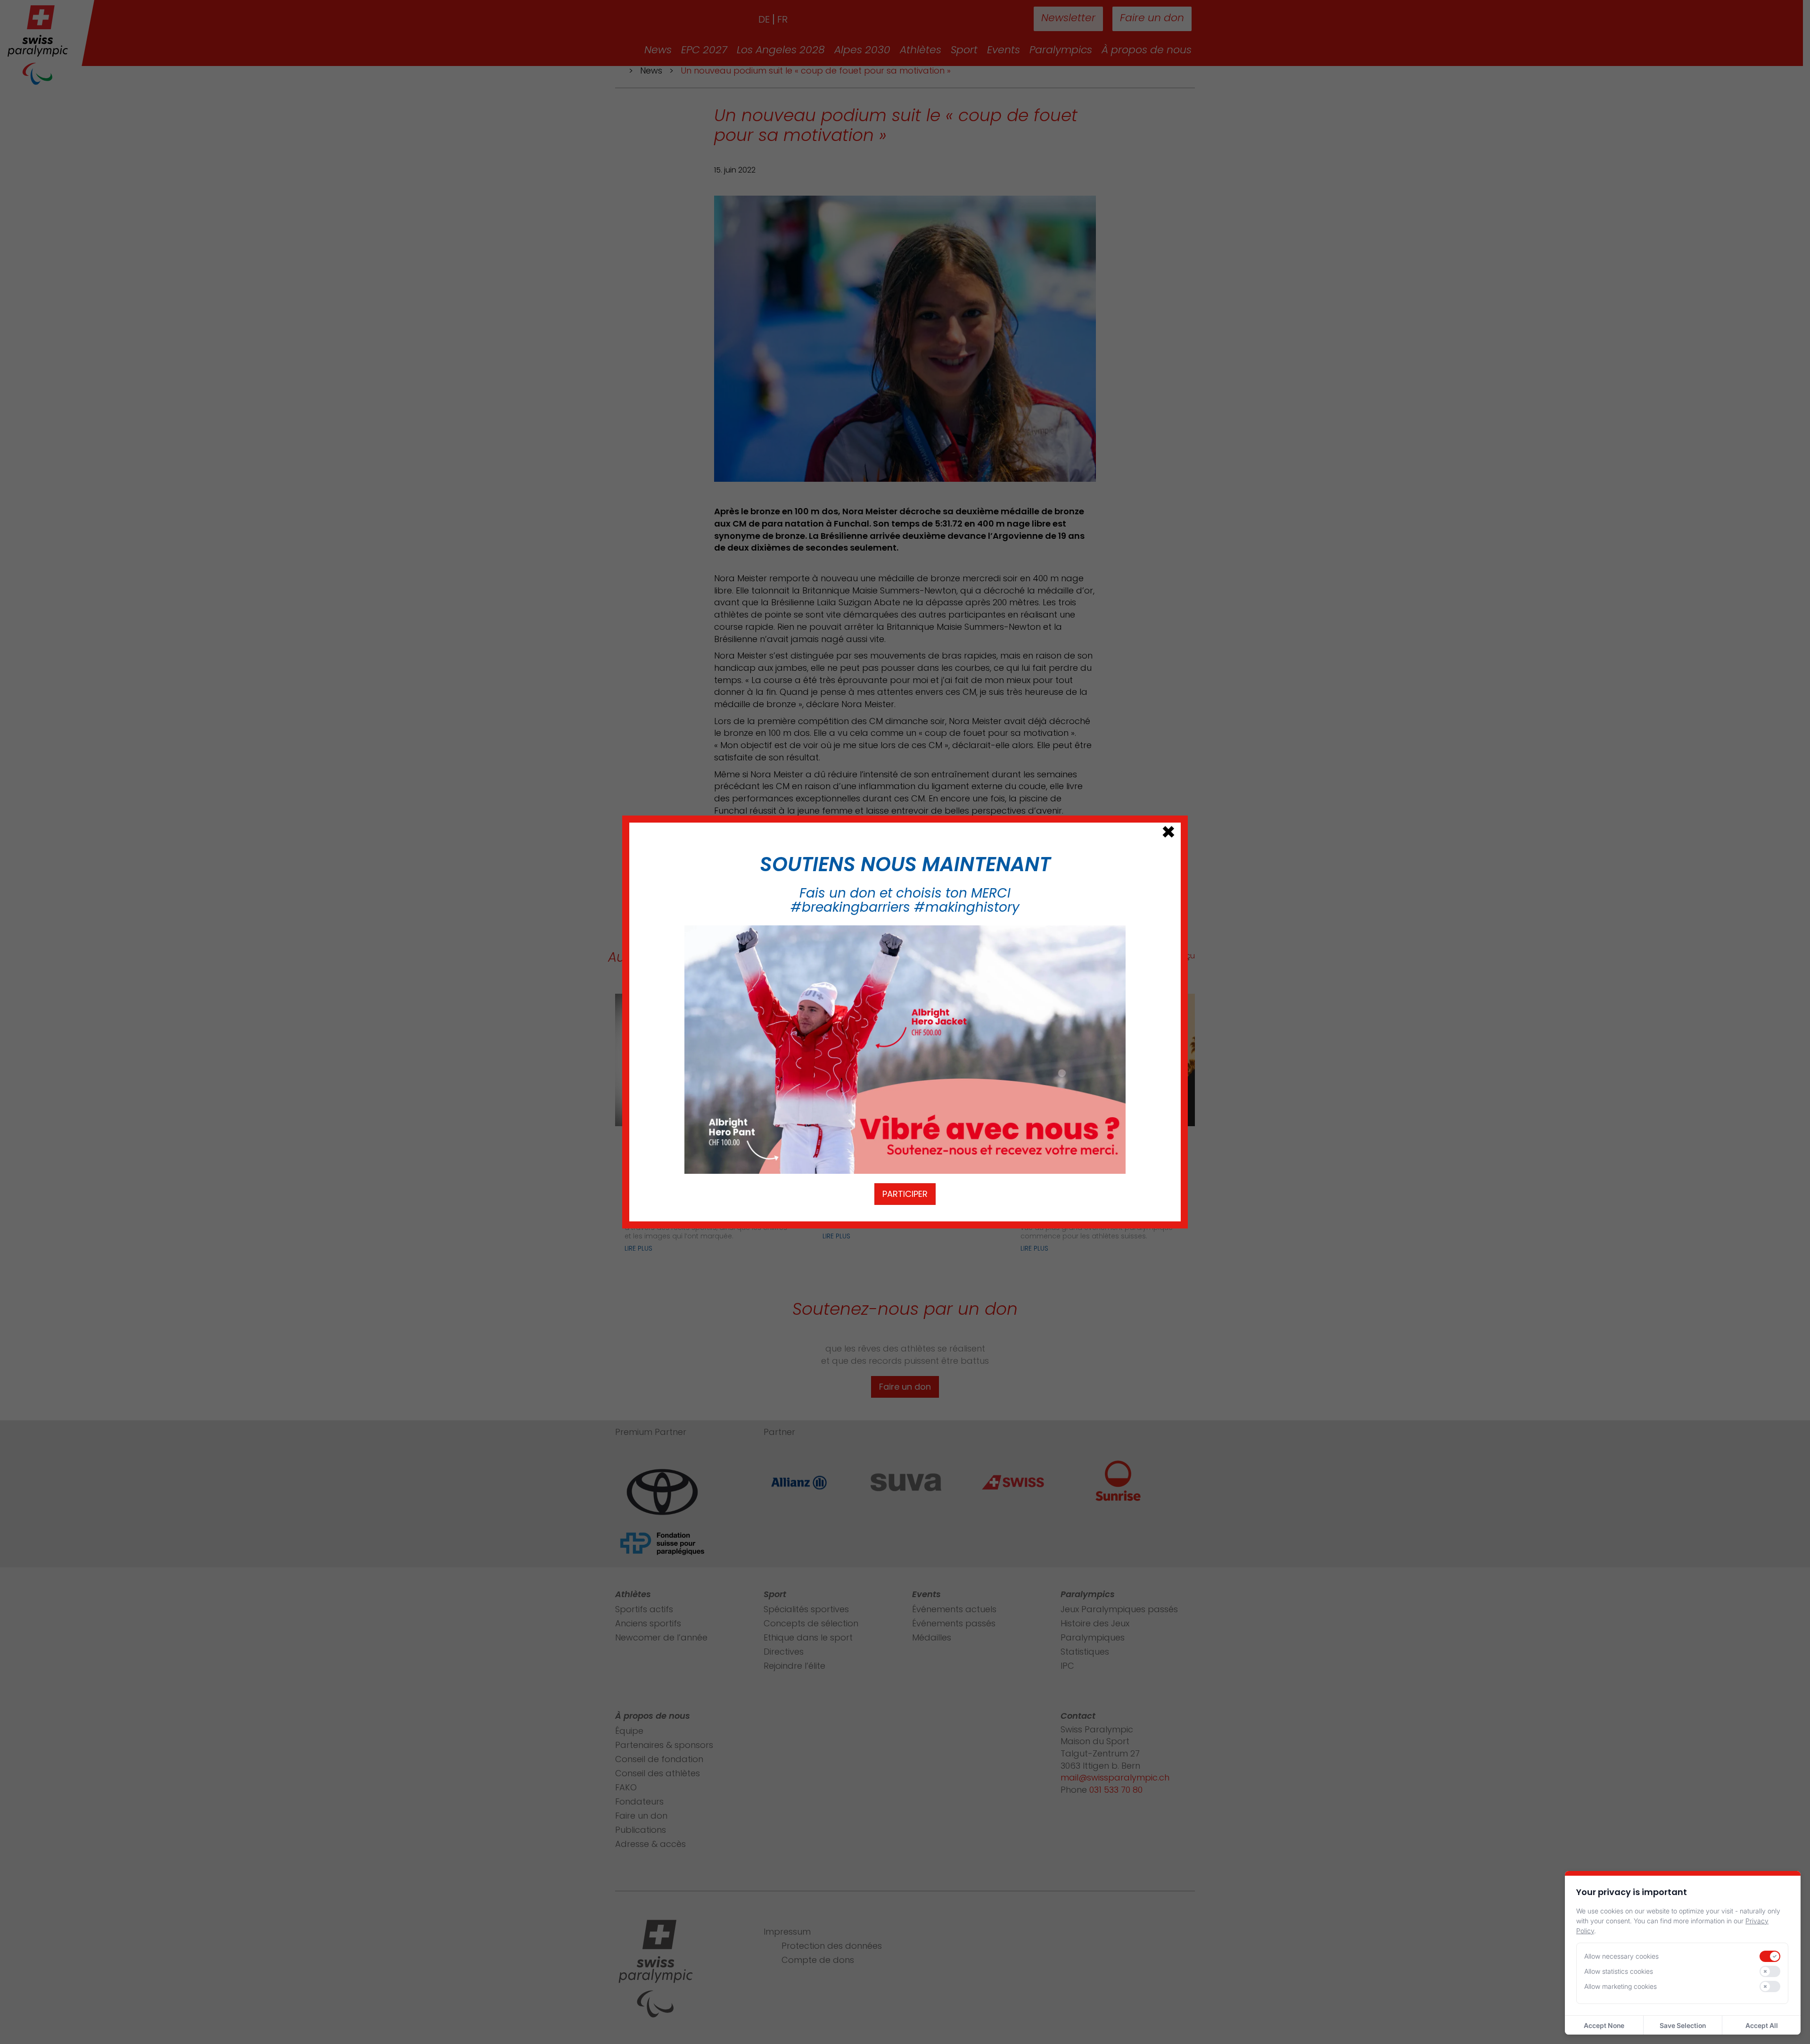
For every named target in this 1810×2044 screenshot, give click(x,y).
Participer (905, 1194)
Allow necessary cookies (1621, 1956)
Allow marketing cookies (1621, 1986)
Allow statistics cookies (1619, 1971)
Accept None (1604, 2025)
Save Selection (1683, 2025)
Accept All (1762, 2025)
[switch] (1770, 1956)
